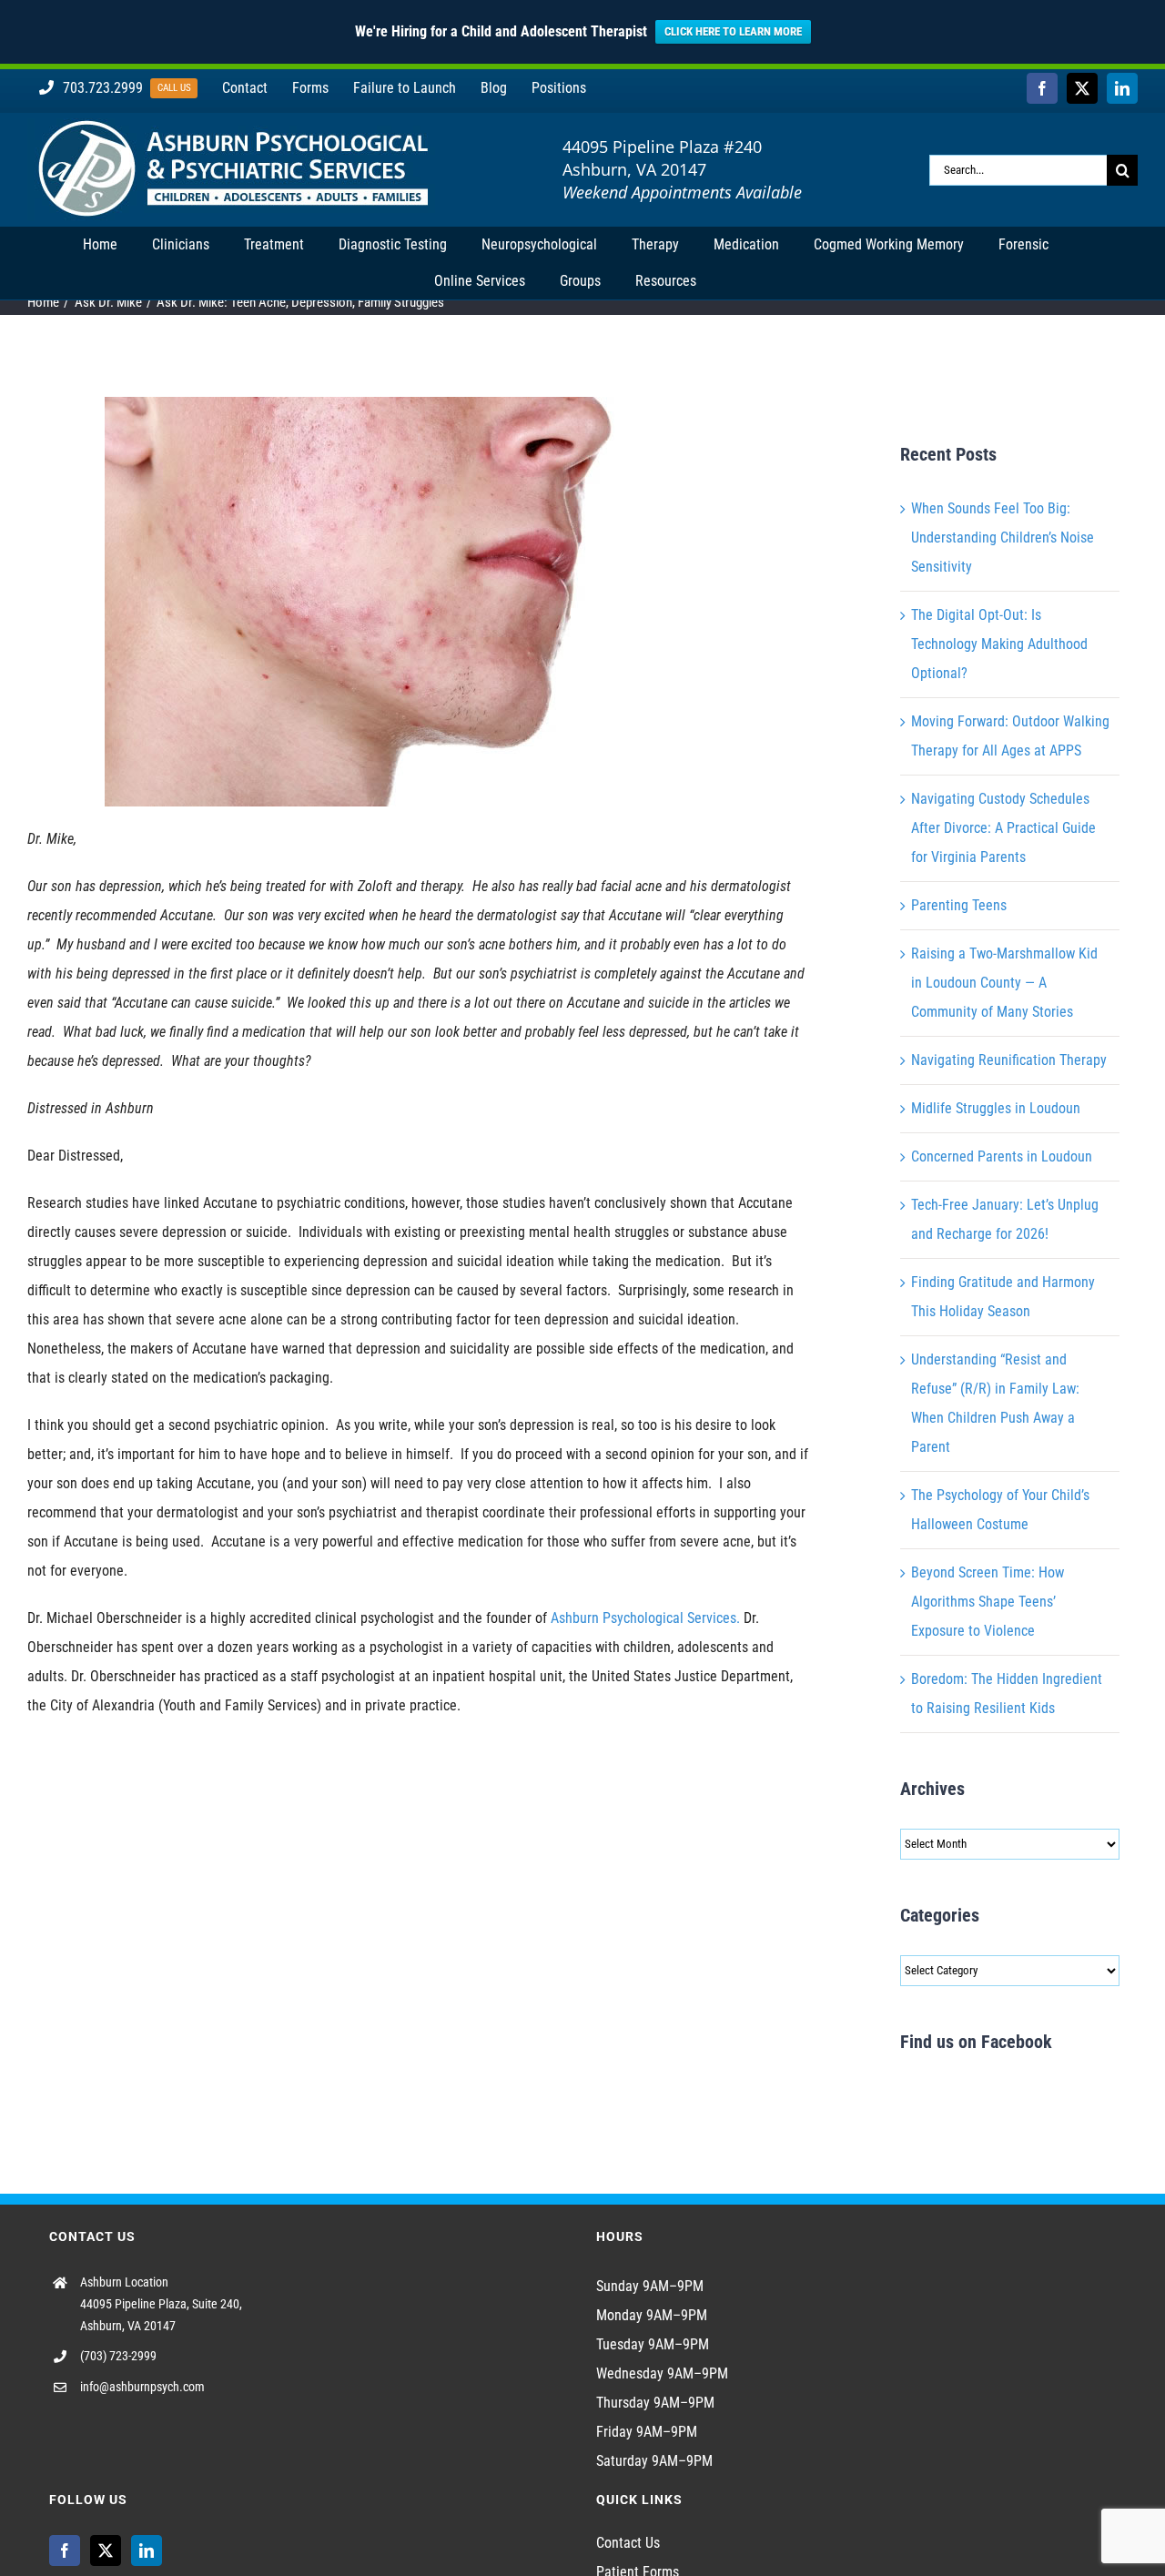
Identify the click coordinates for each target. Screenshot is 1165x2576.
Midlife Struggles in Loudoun (996, 1108)
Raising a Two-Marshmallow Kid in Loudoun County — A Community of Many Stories (1004, 983)
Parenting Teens (959, 905)
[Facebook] (65, 2551)
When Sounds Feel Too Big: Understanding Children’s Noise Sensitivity (1003, 538)
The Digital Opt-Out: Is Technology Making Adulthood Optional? (999, 644)
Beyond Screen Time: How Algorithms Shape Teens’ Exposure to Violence (988, 1602)
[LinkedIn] (147, 2551)
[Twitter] (106, 2551)
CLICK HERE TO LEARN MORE (733, 31)
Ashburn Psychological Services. (645, 1618)
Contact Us (628, 2543)
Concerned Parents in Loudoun (1002, 1156)
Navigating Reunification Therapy (1009, 1060)
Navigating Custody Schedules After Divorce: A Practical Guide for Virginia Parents (1003, 828)
